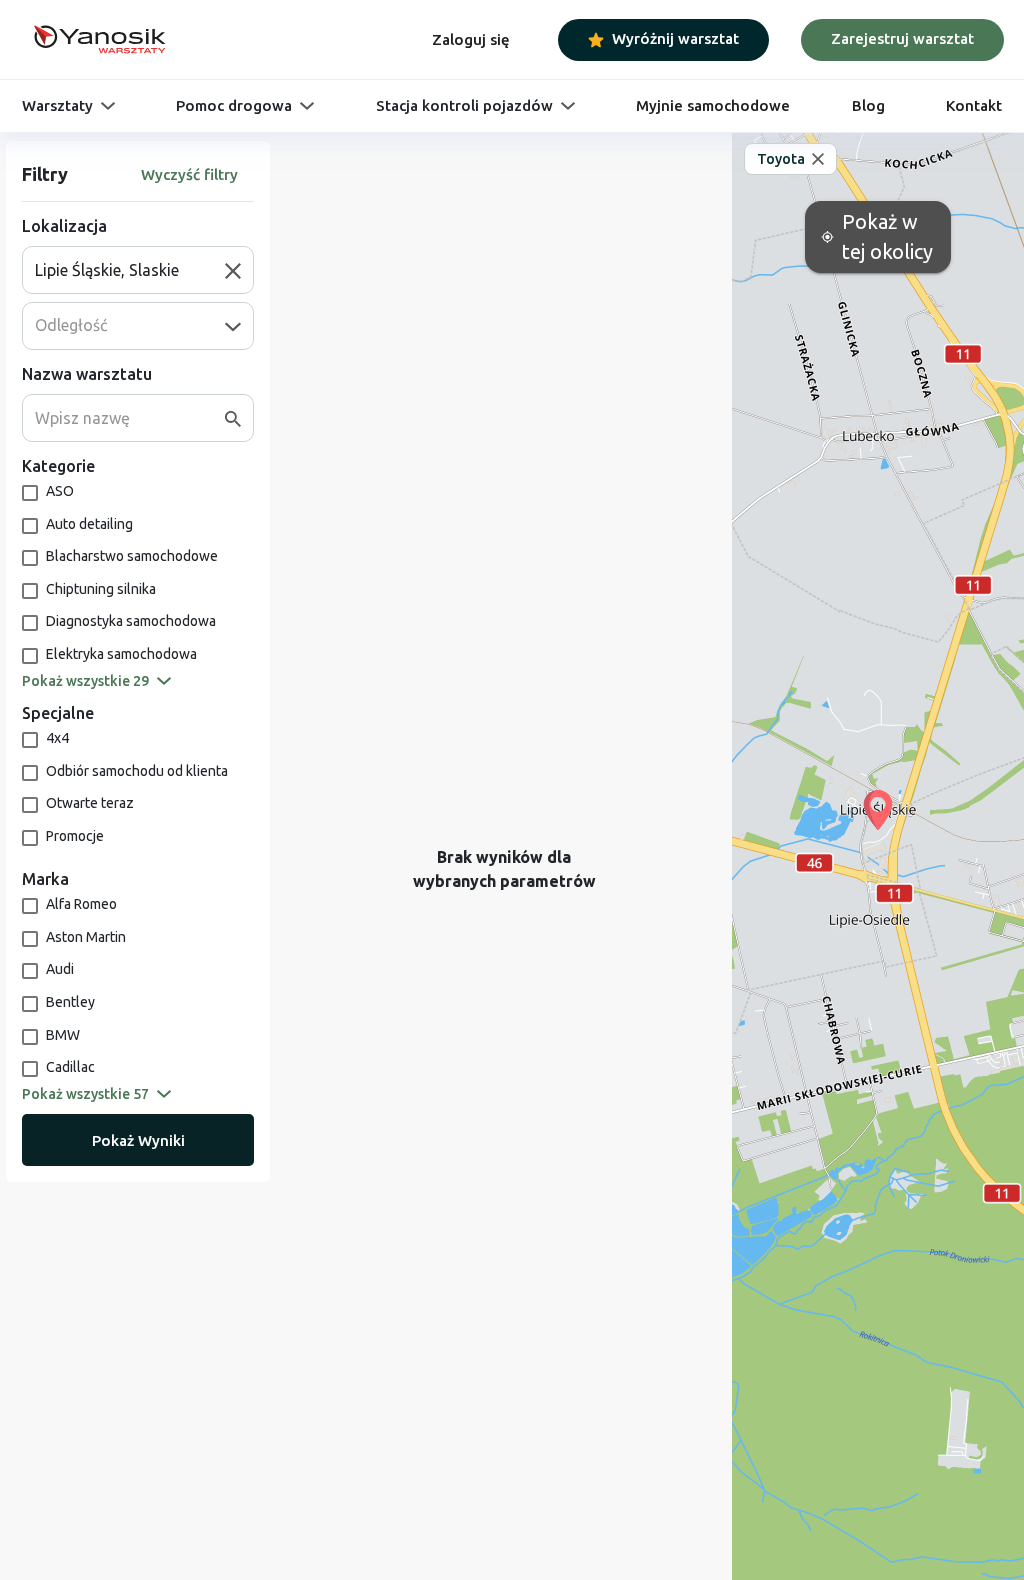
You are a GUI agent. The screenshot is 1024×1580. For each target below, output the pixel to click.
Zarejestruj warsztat (902, 38)
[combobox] (130, 270)
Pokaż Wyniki (138, 1140)
